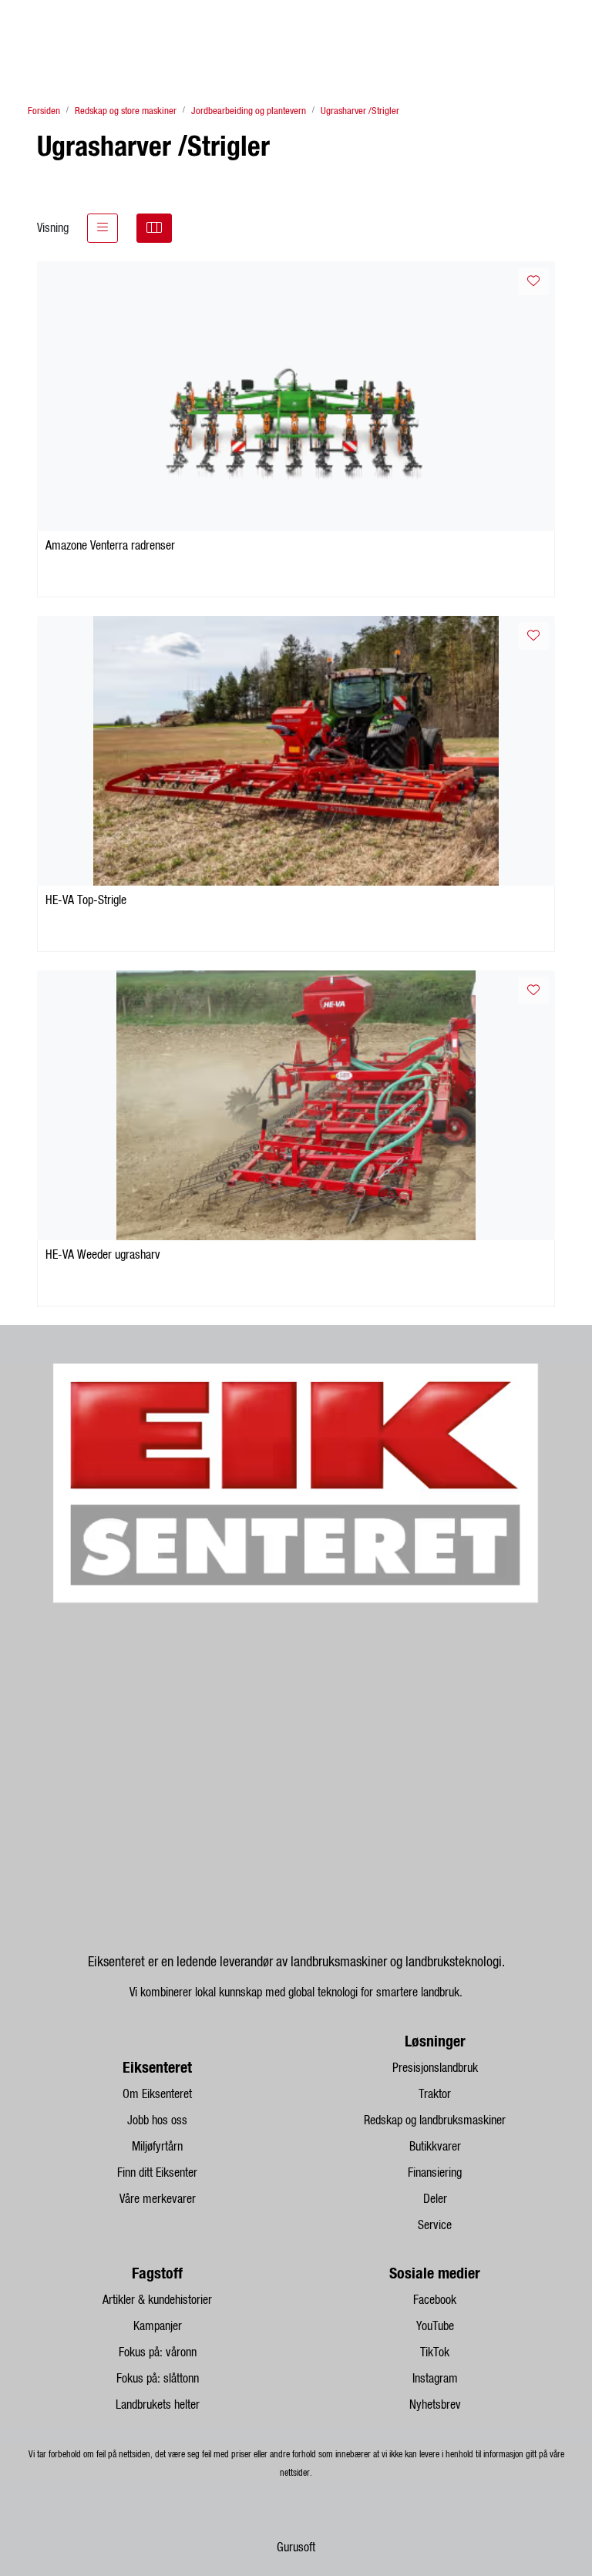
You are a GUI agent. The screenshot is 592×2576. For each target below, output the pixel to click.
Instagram (435, 2379)
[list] (103, 228)
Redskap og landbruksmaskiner (435, 2120)
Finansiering (435, 2173)
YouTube (435, 2326)
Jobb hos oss (157, 2120)
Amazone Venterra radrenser (110, 546)
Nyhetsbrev (435, 2405)
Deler (435, 2199)
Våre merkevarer (158, 2199)
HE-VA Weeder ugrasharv (103, 1255)
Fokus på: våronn (158, 2352)
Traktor (435, 2094)
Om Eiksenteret (157, 2094)
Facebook (435, 2300)
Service (435, 2225)
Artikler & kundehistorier (157, 2300)
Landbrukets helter (158, 2405)
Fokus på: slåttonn (158, 2379)
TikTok (435, 2352)
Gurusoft (296, 2547)
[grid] (154, 228)
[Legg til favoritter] (533, 281)
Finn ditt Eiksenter (157, 2173)
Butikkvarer (435, 2147)
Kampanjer (158, 2326)
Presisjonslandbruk (435, 2068)
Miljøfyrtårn (157, 2147)
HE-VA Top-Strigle (86, 900)
